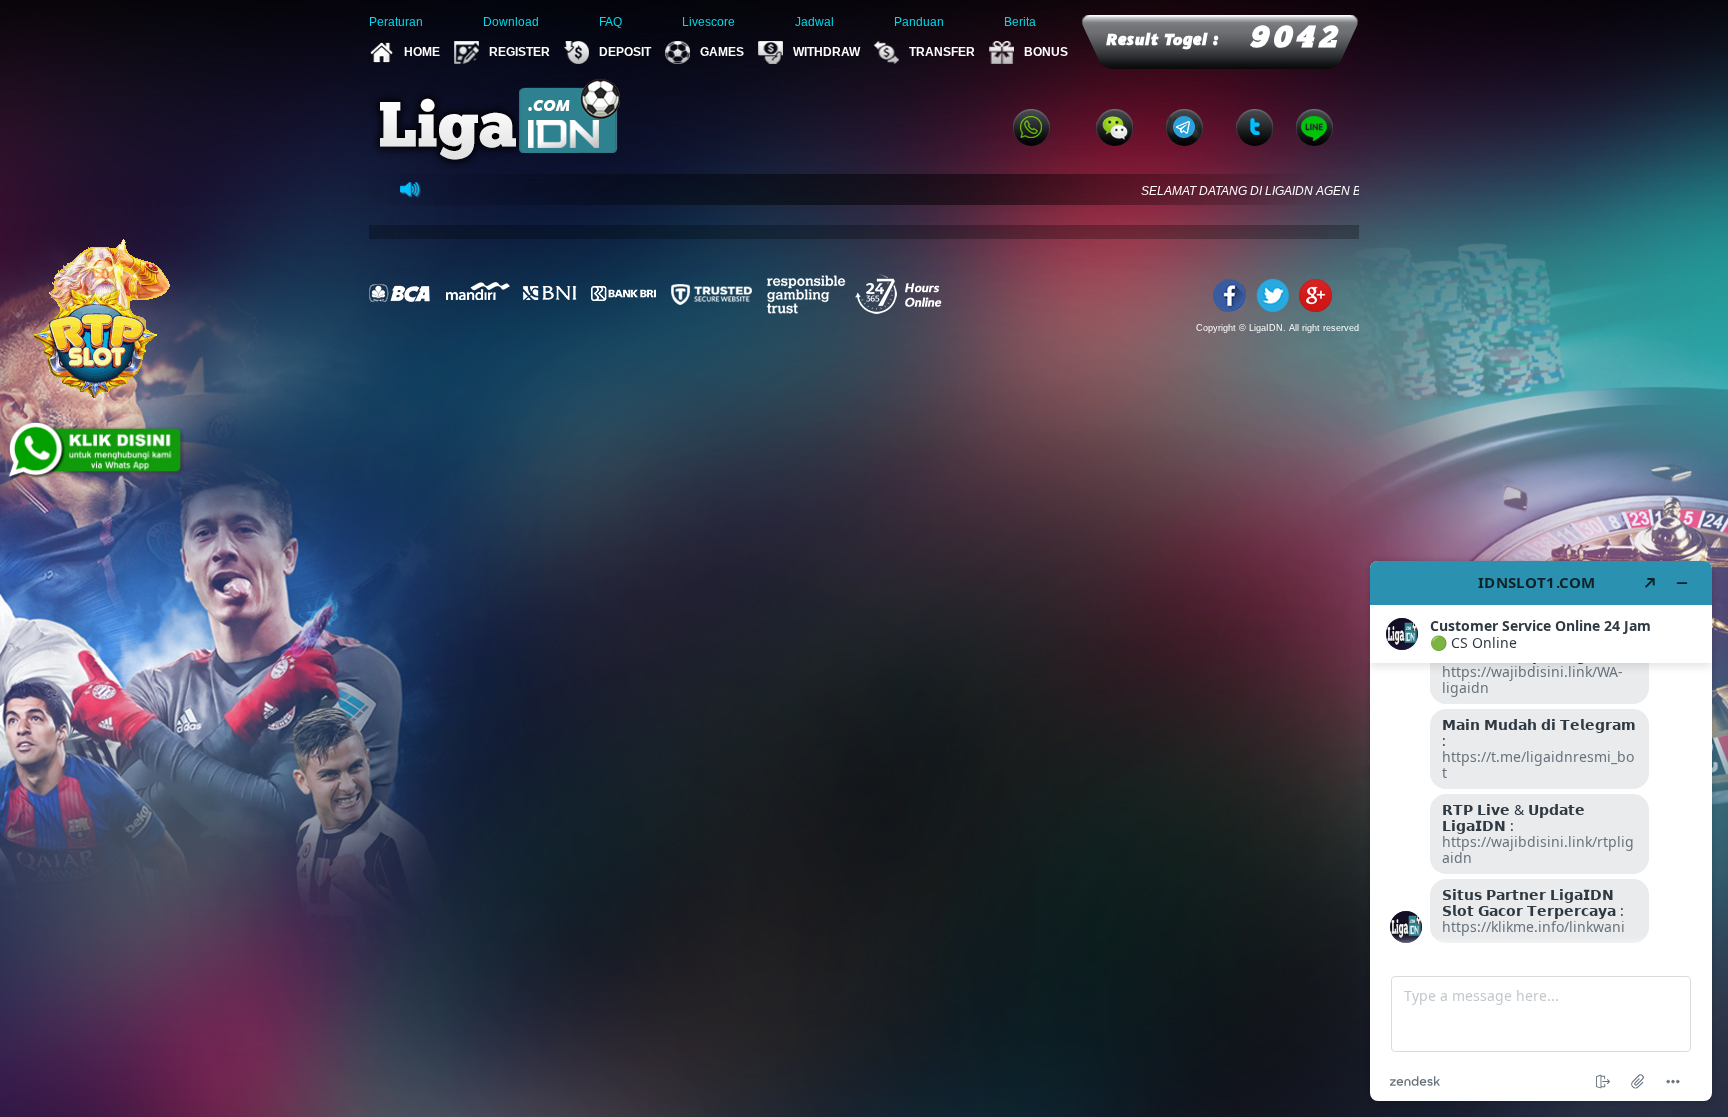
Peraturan (396, 22)
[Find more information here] (1541, 831)
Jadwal (814, 22)
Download (511, 22)
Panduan (919, 22)
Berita (1020, 22)
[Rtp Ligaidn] (100, 316)
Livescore (708, 22)
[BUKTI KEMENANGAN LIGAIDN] (80, 529)
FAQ (610, 22)
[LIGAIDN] (1315, 293)
